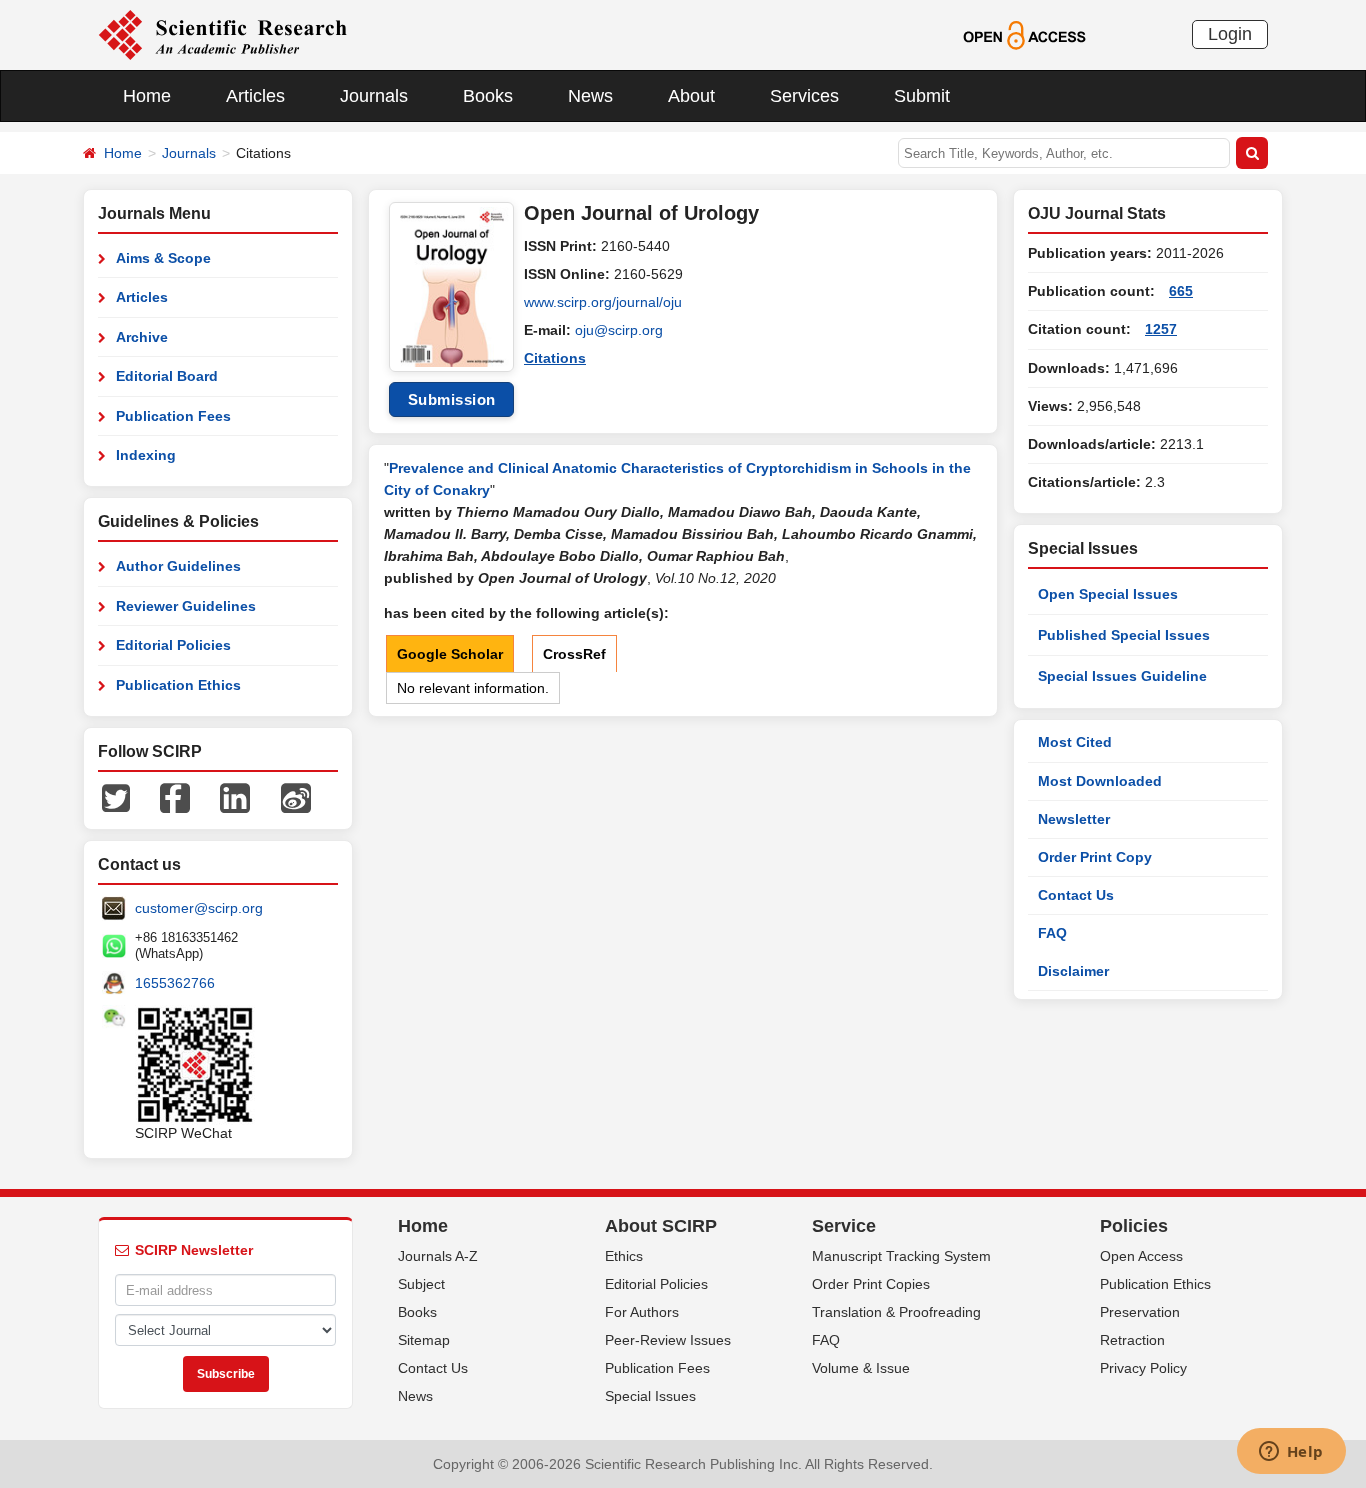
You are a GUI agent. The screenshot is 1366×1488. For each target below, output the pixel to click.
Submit (922, 96)
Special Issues (650, 1396)
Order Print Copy (1095, 857)
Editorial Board (167, 376)
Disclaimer (1073, 971)
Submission (452, 399)
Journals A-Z (438, 1256)
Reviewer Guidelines (186, 606)
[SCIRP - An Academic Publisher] (222, 34)
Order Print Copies (871, 1284)
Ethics (624, 1256)
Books (488, 96)
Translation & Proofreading (896, 1312)
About (691, 96)
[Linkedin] (235, 797)
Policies (1134, 1226)
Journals (374, 96)
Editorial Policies (173, 645)
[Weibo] (296, 797)
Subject (421, 1284)
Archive (142, 337)
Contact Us (1076, 895)
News (590, 96)
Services (804, 96)
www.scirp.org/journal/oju (603, 302)
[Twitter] (116, 797)
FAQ (1052, 933)
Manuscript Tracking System (901, 1256)
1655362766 (175, 983)
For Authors (642, 1312)
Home (147, 96)
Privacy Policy (1143, 1368)
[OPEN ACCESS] (1024, 34)
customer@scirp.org (199, 908)
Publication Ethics (178, 685)
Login (1230, 34)
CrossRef (574, 654)
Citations (555, 358)
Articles (255, 96)
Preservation (1140, 1312)
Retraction (1132, 1340)
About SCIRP (661, 1226)
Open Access (1141, 1256)
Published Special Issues (1124, 635)
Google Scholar (450, 654)
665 (1181, 291)
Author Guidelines (178, 566)
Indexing (146, 455)
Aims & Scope (163, 258)
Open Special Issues (1108, 594)
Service (844, 1226)
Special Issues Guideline (1122, 676)
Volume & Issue (861, 1368)
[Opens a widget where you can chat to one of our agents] (1291, 1453)
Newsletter (1074, 819)
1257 (1161, 329)
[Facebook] (175, 797)
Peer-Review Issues (668, 1340)
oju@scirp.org (619, 330)
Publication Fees (173, 416)
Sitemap (424, 1340)
